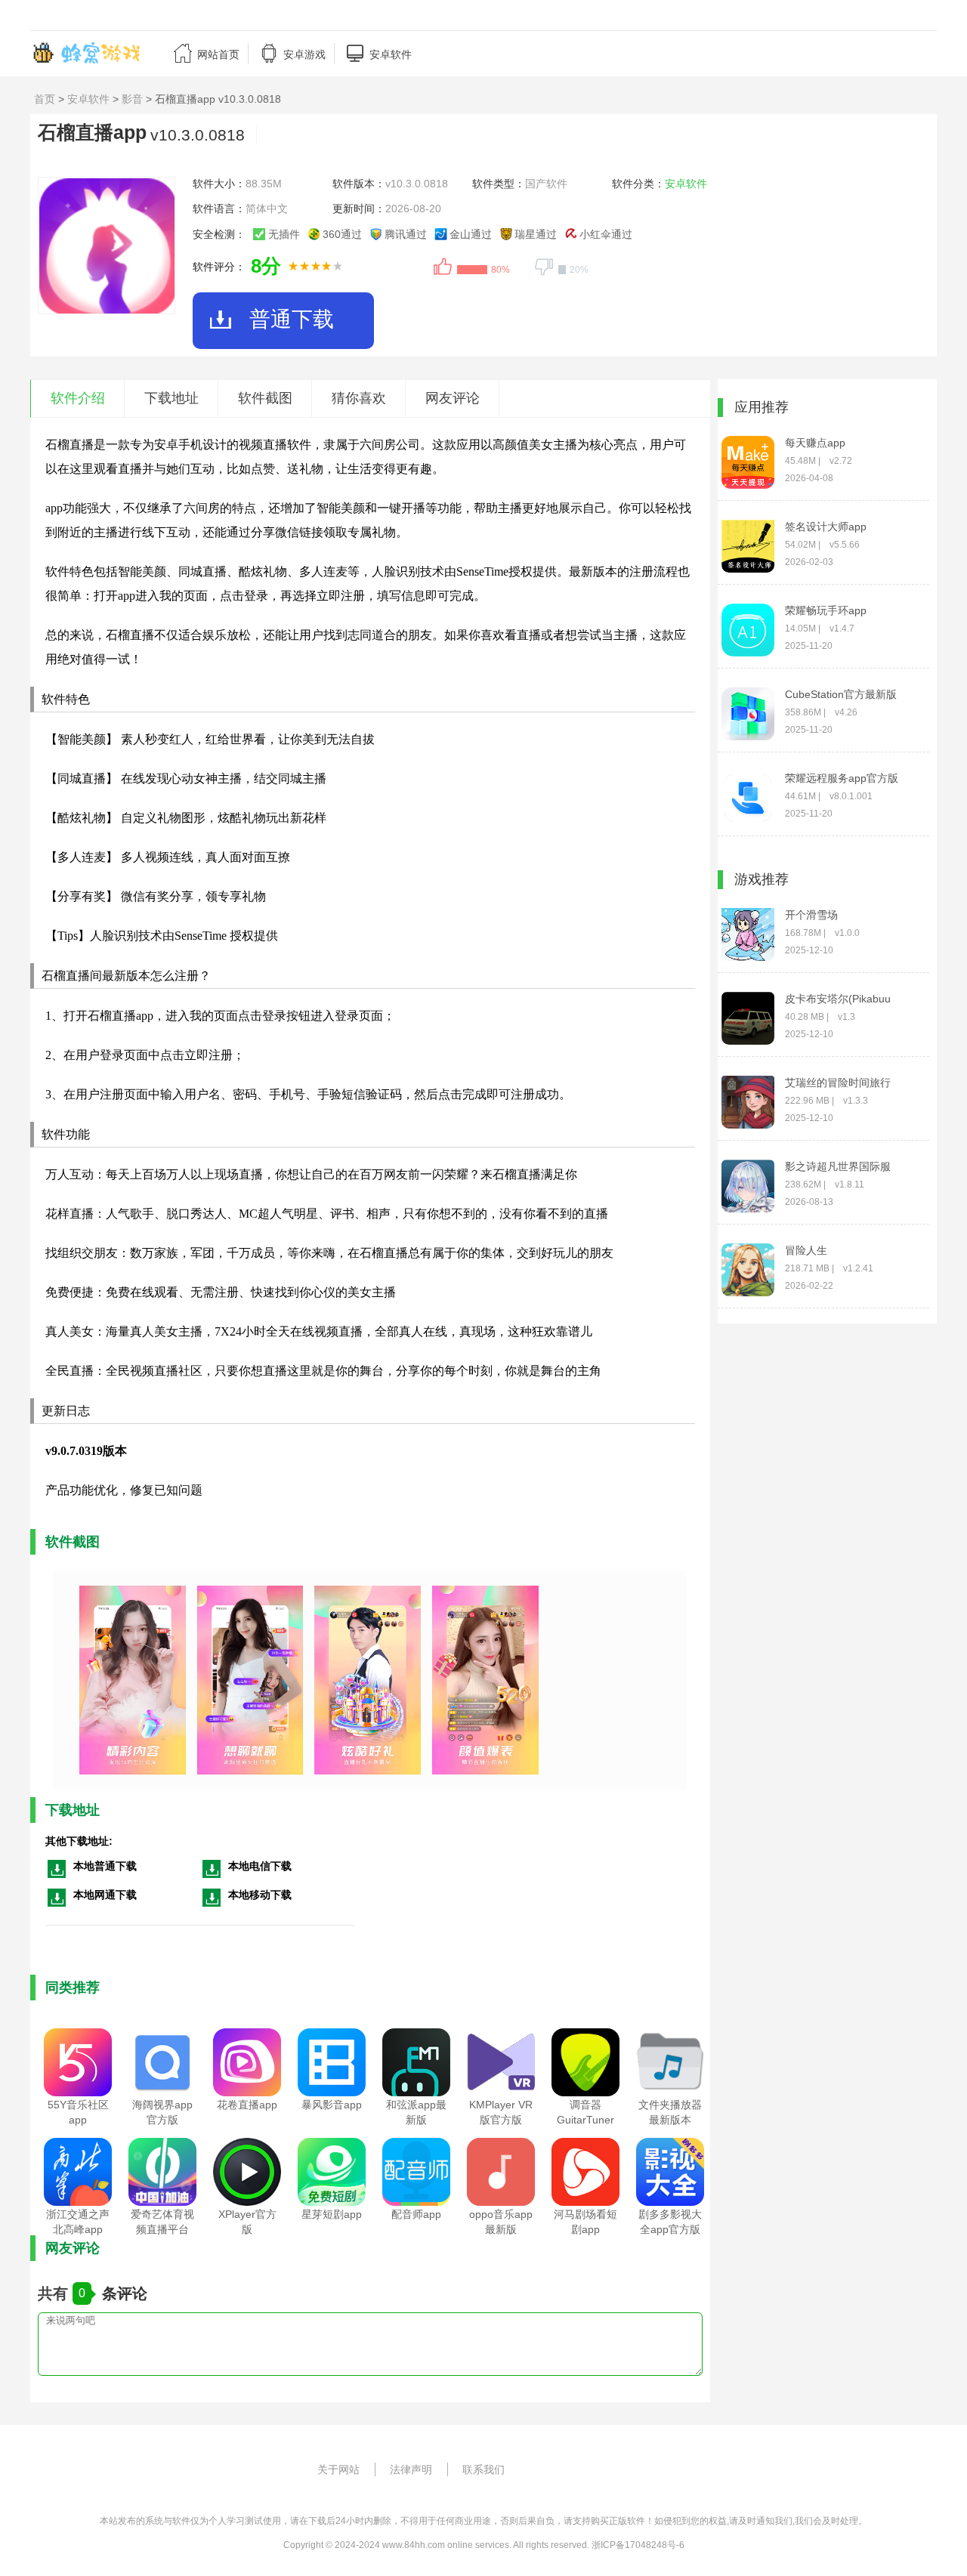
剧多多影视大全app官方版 (670, 2222)
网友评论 (453, 398)
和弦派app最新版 (416, 2112)
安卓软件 (88, 99)
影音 (132, 99)
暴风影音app (332, 2105)
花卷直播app (247, 2105)
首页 (45, 99)
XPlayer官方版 (247, 2222)
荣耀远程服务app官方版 (842, 778)
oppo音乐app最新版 (501, 2222)
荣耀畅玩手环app (826, 610)
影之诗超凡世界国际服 (838, 1166)
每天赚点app (815, 443)
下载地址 (171, 398)
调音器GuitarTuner (585, 2112)
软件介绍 (78, 398)
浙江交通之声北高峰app (78, 2222)
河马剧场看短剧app (585, 2222)
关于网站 (338, 2469)
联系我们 (483, 2469)
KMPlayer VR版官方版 (501, 2112)
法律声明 (411, 2469)
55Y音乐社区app (78, 2112)
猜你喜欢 (359, 398)
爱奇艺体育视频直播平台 (162, 2222)
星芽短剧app (332, 2214)
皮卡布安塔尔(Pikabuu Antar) (838, 999)
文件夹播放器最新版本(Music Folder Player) (670, 2120)
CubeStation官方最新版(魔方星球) (841, 695)
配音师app (416, 2214)
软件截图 (265, 398)
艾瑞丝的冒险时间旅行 (838, 1083)
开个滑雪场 (811, 915)
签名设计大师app (826, 527)
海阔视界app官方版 (162, 2112)
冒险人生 (806, 1250)
